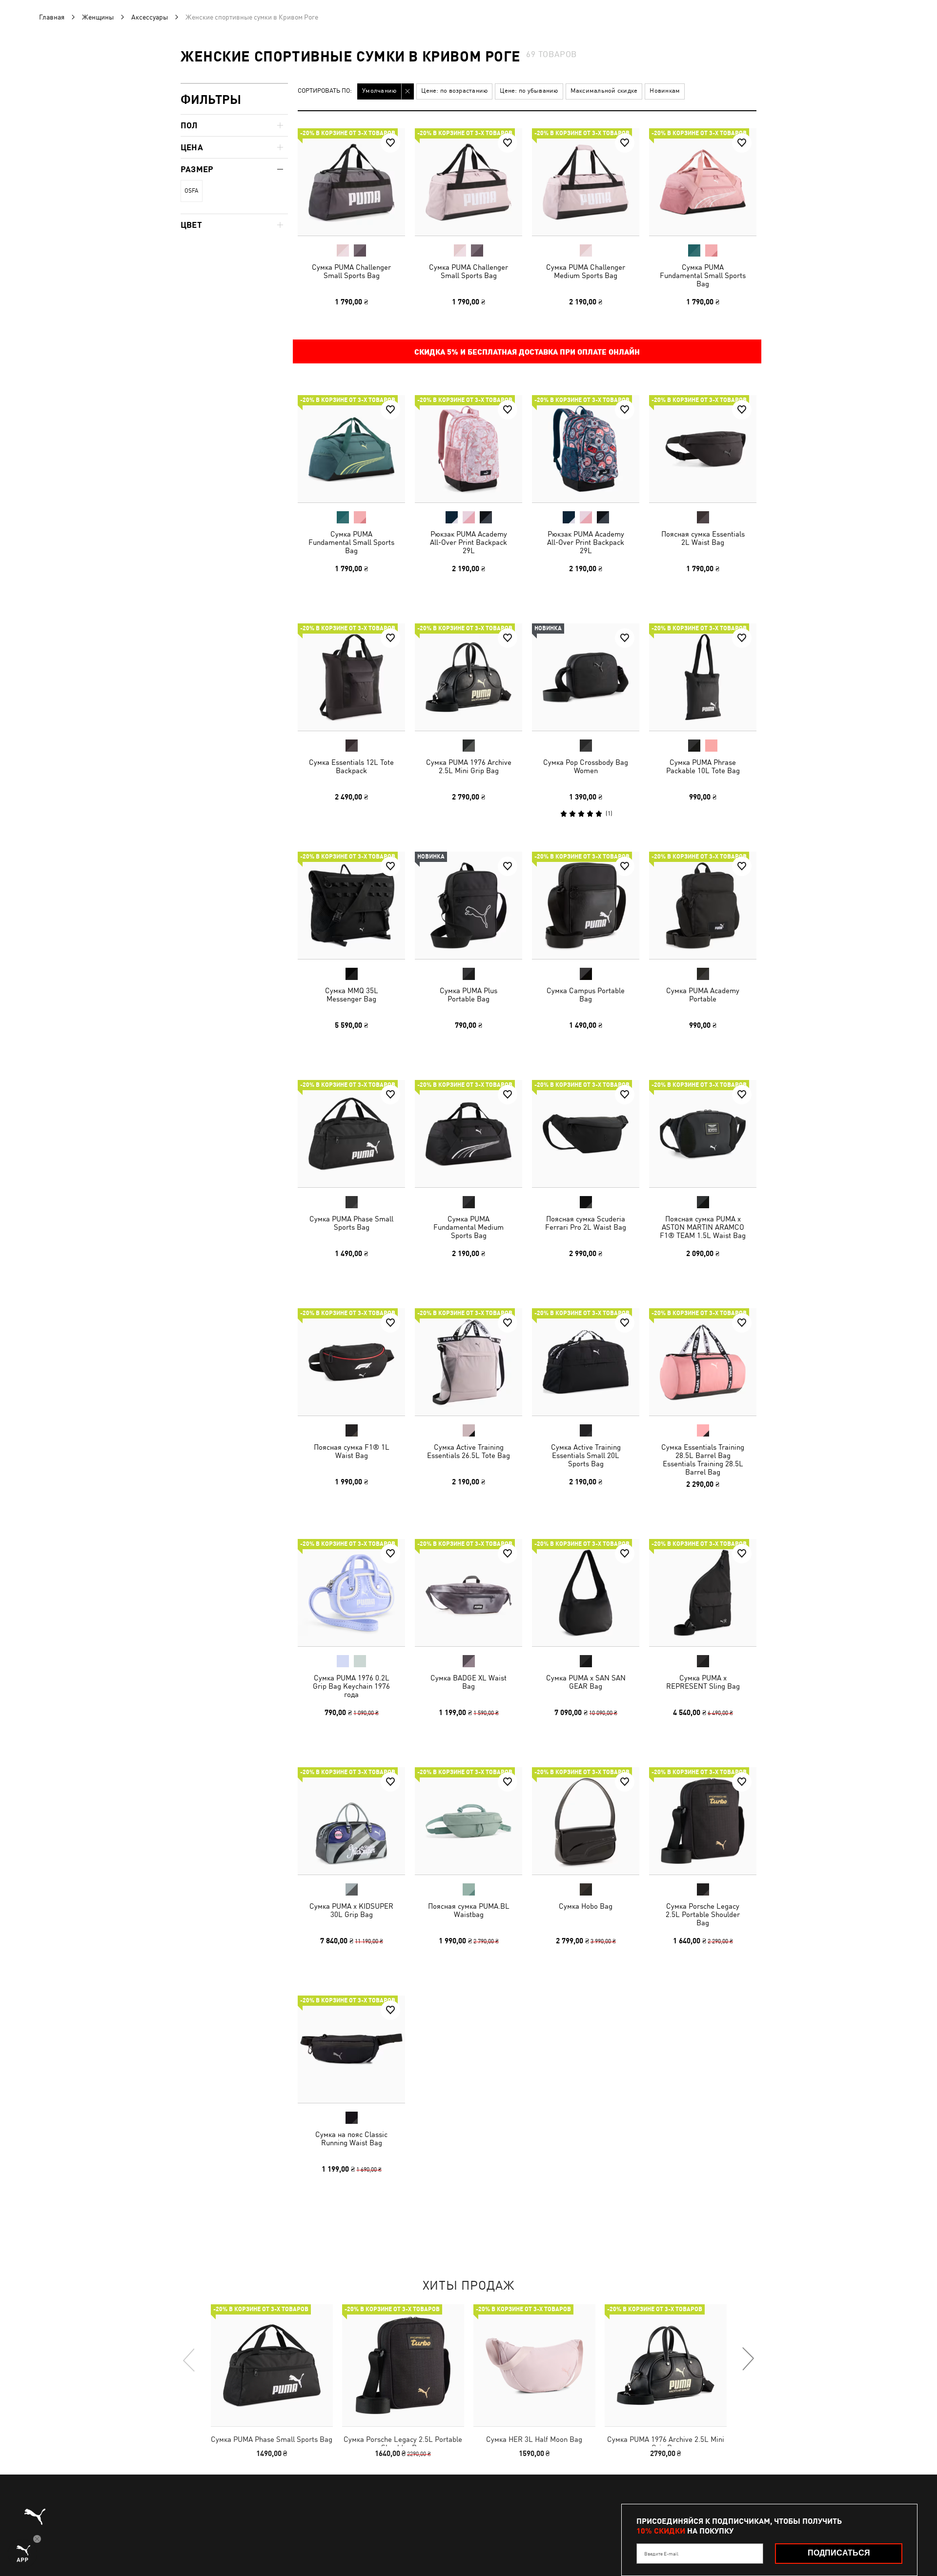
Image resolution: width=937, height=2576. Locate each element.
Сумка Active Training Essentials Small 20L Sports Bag (586, 1455)
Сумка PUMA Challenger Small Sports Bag (351, 271)
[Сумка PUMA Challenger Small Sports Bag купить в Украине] (351, 182)
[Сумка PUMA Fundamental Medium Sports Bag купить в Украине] (468, 1134)
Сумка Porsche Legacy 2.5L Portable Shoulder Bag (703, 1914)
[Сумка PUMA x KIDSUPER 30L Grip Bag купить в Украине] (351, 1821)
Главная (52, 17)
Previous (189, 2359)
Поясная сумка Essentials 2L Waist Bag (703, 538)
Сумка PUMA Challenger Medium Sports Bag (586, 271)
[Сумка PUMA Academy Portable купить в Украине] (703, 905)
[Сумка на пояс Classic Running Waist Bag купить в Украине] (351, 2049)
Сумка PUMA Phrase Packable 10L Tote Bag (703, 766)
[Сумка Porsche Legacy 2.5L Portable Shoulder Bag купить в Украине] (703, 1821)
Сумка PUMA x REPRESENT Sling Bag (703, 1682)
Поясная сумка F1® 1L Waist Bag (352, 1451)
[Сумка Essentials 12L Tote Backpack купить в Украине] (351, 677)
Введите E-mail (661, 2554)
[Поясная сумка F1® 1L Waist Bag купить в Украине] (351, 1362)
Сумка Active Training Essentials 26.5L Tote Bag (468, 1451)
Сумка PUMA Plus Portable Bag (468, 995)
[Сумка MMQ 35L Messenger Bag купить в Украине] (351, 905)
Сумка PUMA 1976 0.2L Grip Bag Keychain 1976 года (351, 1686)
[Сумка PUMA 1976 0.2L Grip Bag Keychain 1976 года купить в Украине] (351, 1593)
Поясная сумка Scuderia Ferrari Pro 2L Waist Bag (586, 1223)
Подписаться (839, 2553)
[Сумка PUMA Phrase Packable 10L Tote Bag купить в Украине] (703, 677)
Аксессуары (150, 17)
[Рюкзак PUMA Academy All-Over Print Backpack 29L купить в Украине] (468, 449)
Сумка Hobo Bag (586, 1906)
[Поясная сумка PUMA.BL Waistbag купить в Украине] (468, 1821)
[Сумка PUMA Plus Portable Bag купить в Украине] (468, 905)
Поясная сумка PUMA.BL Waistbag (469, 1910)
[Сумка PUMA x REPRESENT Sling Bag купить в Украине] (703, 1593)
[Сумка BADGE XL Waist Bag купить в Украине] (468, 1593)
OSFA (191, 191)
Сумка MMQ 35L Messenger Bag (352, 995)
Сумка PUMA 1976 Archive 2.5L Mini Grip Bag (469, 766)
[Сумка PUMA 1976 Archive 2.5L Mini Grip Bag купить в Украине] (468, 677)
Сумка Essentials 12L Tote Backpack (351, 766)
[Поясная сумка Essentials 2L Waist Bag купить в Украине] (703, 449)
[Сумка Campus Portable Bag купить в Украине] (586, 905)
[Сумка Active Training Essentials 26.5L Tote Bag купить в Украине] (468, 1362)
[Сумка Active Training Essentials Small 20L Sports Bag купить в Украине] (586, 1362)
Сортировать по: (325, 91)
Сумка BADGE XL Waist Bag (468, 1682)
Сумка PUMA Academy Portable (703, 995)
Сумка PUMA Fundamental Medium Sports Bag (468, 1227)
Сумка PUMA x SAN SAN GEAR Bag (586, 1682)
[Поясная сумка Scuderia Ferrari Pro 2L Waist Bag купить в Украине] (586, 1134)
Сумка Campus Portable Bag (586, 995)
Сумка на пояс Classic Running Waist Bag (351, 2138)
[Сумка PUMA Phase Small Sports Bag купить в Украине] (351, 1134)
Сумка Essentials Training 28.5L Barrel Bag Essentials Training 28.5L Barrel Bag (703, 1459)
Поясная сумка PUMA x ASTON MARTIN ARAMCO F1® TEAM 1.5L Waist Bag (703, 1227)
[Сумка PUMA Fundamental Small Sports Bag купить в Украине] (703, 182)
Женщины (98, 17)
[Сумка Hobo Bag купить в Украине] (586, 1821)
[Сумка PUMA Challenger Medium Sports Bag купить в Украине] (586, 182)
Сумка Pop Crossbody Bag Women (586, 766)
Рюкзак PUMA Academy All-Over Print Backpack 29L (468, 542)
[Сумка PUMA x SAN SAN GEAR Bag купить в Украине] (586, 1593)
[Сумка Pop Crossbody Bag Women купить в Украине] (586, 677)
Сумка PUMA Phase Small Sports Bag (351, 1223)
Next (748, 2359)
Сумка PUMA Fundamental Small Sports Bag (703, 275)
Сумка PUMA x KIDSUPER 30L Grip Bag (351, 1910)
